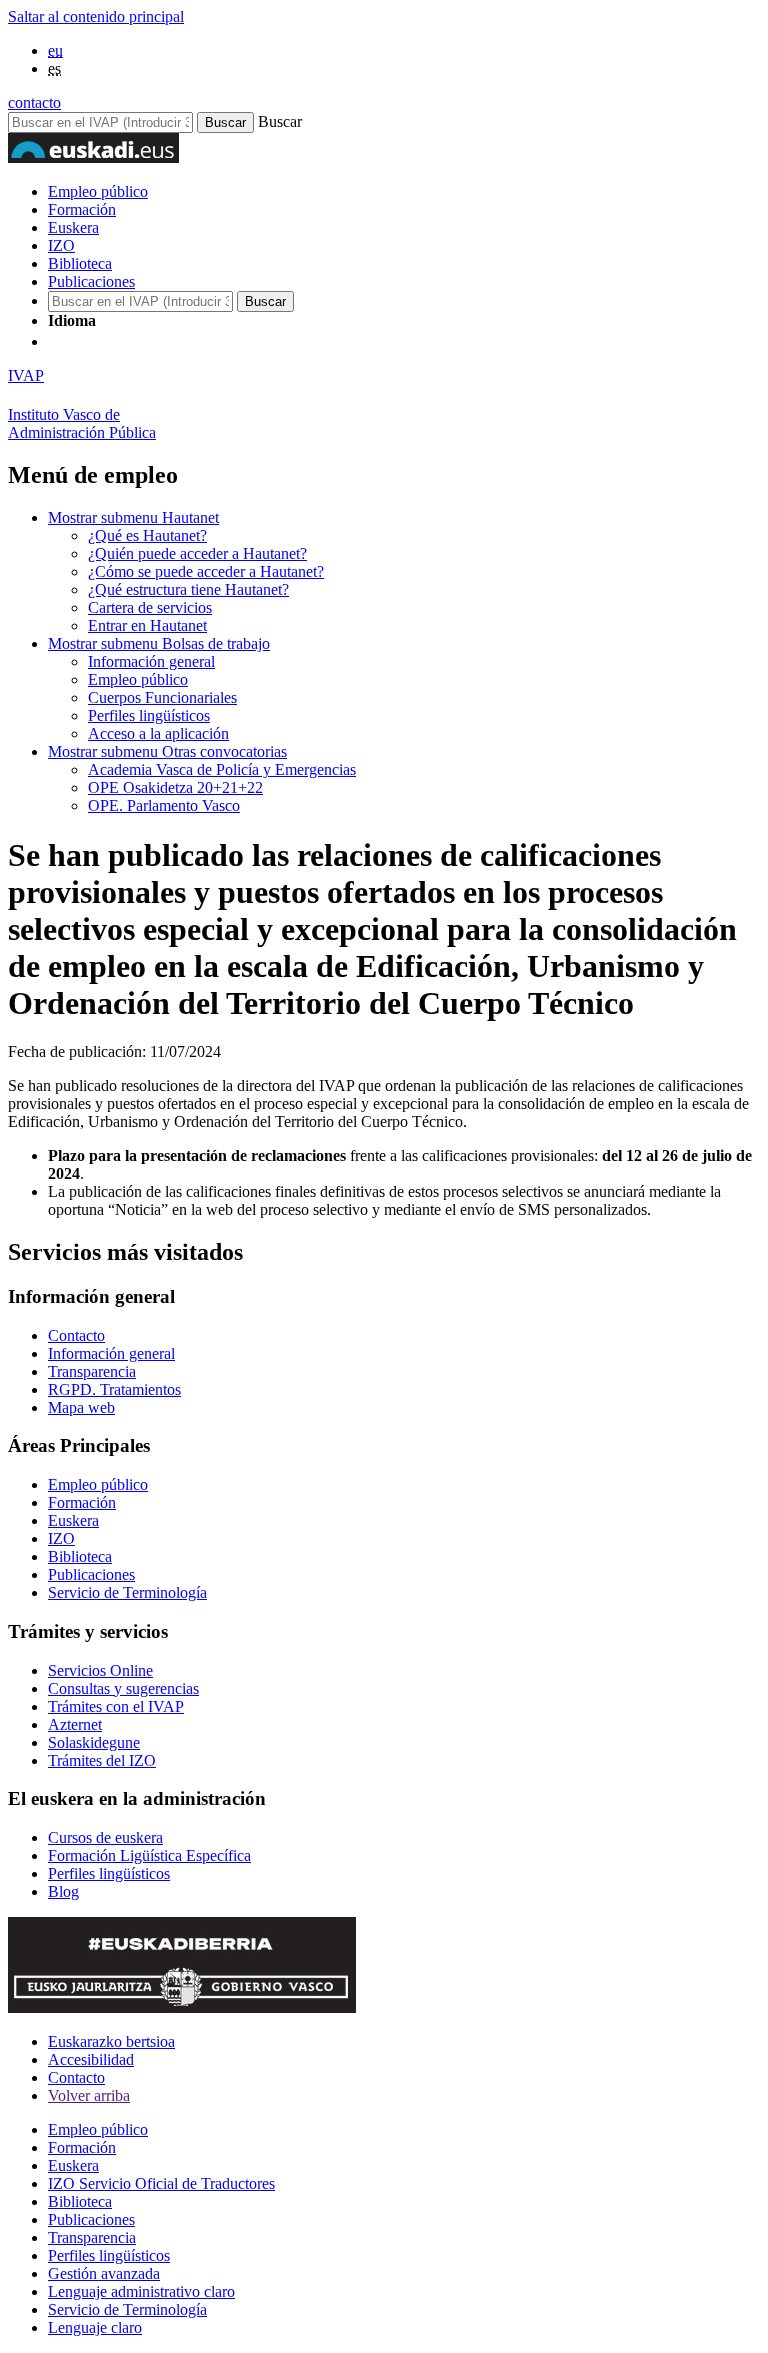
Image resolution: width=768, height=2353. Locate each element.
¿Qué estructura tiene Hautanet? (188, 589)
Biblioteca (80, 263)
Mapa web (81, 1407)
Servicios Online (100, 1670)
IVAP (26, 375)
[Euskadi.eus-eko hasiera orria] (123, 341)
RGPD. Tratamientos (114, 1389)
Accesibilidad (91, 2059)
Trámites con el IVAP (116, 1706)
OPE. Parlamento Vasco (164, 805)
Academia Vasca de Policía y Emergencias (222, 769)
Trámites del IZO (102, 1760)
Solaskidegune (94, 1742)
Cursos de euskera (105, 1837)
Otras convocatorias (167, 751)
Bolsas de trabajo (159, 643)
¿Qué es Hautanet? (147, 535)
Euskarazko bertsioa (111, 2041)
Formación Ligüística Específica (149, 1855)
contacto (34, 102)
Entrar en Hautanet (147, 625)
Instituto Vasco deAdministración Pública (82, 423)
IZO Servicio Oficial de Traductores (161, 2183)
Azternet (75, 1724)
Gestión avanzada (104, 2273)
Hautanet (133, 517)
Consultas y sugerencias (123, 1688)
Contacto (76, 1335)
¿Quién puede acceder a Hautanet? (197, 553)
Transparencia (92, 1371)
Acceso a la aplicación (158, 733)
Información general (151, 661)
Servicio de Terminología (127, 1592)
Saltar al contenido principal (96, 16)
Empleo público (98, 191)
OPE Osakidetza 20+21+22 (175, 787)
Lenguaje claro (95, 2327)
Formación (82, 209)
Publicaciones (91, 281)
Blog (63, 1891)
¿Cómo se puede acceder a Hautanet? (206, 571)
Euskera (73, 227)
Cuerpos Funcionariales (162, 697)
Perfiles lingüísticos (149, 715)
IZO (61, 245)
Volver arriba (89, 2095)
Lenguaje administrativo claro (141, 2291)
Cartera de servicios (150, 607)
